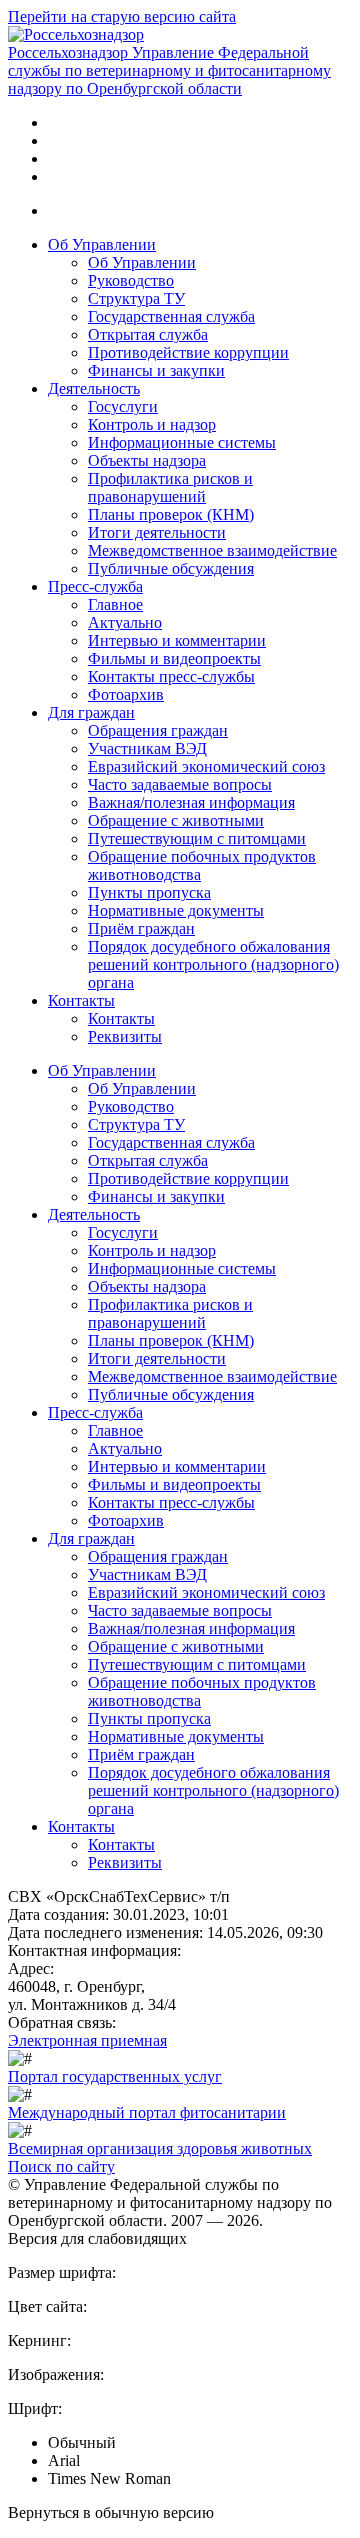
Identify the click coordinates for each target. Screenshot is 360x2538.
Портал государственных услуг (115, 2076)
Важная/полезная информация (191, 802)
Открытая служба (148, 334)
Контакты (81, 1000)
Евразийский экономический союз (206, 766)
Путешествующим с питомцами (197, 838)
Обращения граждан (158, 730)
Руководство (131, 280)
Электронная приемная (87, 2040)
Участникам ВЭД (147, 748)
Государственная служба (171, 316)
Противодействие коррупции (188, 352)
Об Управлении (102, 244)
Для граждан (91, 712)
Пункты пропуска (149, 892)
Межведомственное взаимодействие (212, 550)
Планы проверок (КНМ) (171, 514)
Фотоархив (126, 694)
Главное (115, 604)
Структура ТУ (136, 298)
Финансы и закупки (156, 370)
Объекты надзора (147, 460)
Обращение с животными (176, 820)
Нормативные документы (176, 910)
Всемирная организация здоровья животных (160, 2148)
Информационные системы (182, 442)
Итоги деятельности (157, 532)
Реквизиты (125, 1036)
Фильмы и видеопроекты (174, 658)
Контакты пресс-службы (171, 676)
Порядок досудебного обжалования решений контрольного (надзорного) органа (213, 964)
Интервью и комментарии (177, 640)
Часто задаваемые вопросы (180, 784)
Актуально (125, 622)
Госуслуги (123, 406)
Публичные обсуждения (171, 568)
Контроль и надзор (152, 424)
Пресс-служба (95, 586)
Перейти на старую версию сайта (122, 16)
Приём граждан (141, 928)
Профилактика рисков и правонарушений (170, 487)
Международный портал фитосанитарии (147, 2112)
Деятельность (94, 388)
